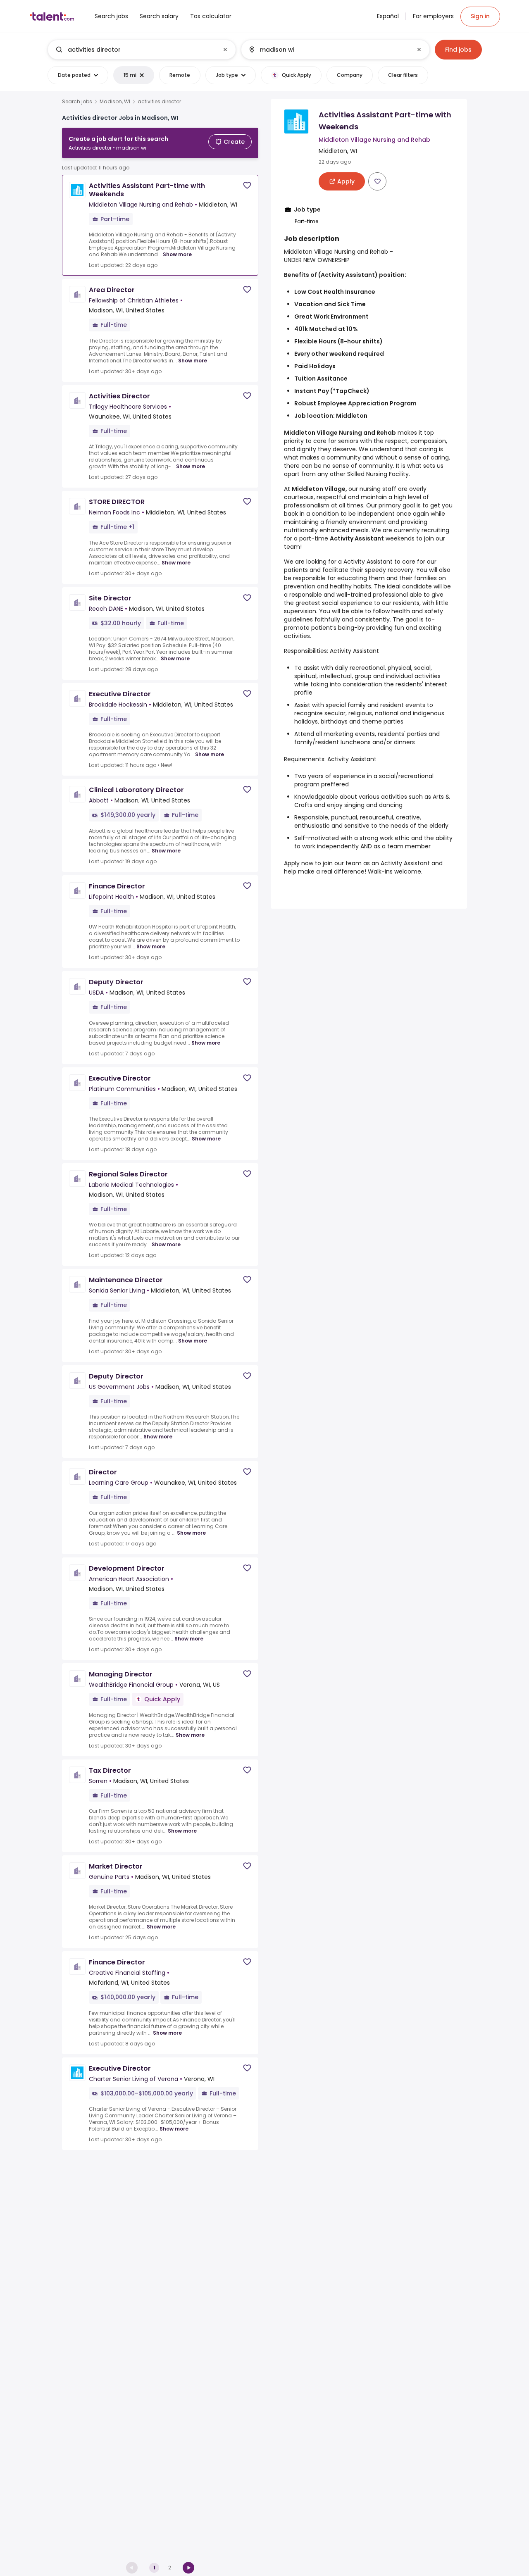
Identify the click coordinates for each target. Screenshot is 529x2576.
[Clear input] (225, 50)
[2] (188, 2568)
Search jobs (77, 102)
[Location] (328, 50)
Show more (177, 254)
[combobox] (141, 50)
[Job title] (135, 50)
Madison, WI (115, 102)
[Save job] (247, 185)
